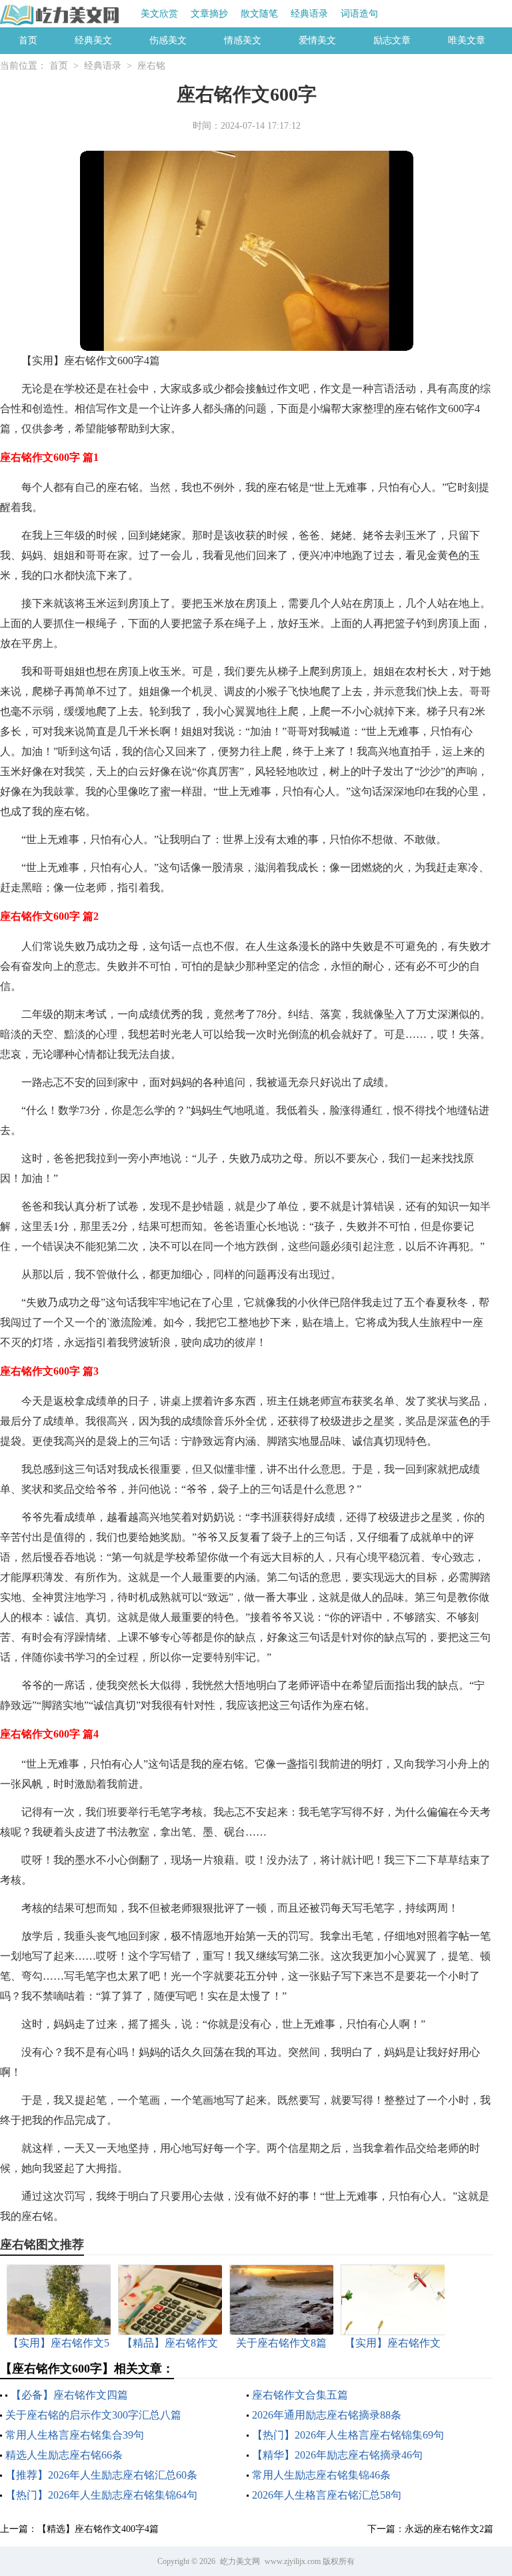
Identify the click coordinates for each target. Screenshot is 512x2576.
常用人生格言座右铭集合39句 (75, 2435)
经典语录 (309, 14)
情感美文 (243, 40)
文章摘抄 (209, 14)
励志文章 (392, 40)
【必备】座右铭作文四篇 (69, 2395)
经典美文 (93, 40)
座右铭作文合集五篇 (300, 2395)
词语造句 (359, 14)
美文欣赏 (159, 14)
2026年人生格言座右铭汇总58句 (327, 2495)
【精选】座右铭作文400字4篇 (98, 2529)
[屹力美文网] (60, 15)
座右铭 (151, 66)
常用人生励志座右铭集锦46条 (321, 2475)
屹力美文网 (240, 2561)
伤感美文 (168, 40)
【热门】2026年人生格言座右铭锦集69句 (348, 2435)
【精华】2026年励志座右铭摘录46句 (337, 2455)
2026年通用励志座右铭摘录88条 (327, 2415)
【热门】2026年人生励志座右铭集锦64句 (101, 2495)
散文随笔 (259, 14)
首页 (28, 40)
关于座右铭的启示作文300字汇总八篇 (93, 2415)
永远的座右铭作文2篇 (449, 2529)
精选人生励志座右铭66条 (64, 2455)
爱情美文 (317, 40)
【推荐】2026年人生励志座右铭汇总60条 (101, 2475)
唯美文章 (467, 40)
